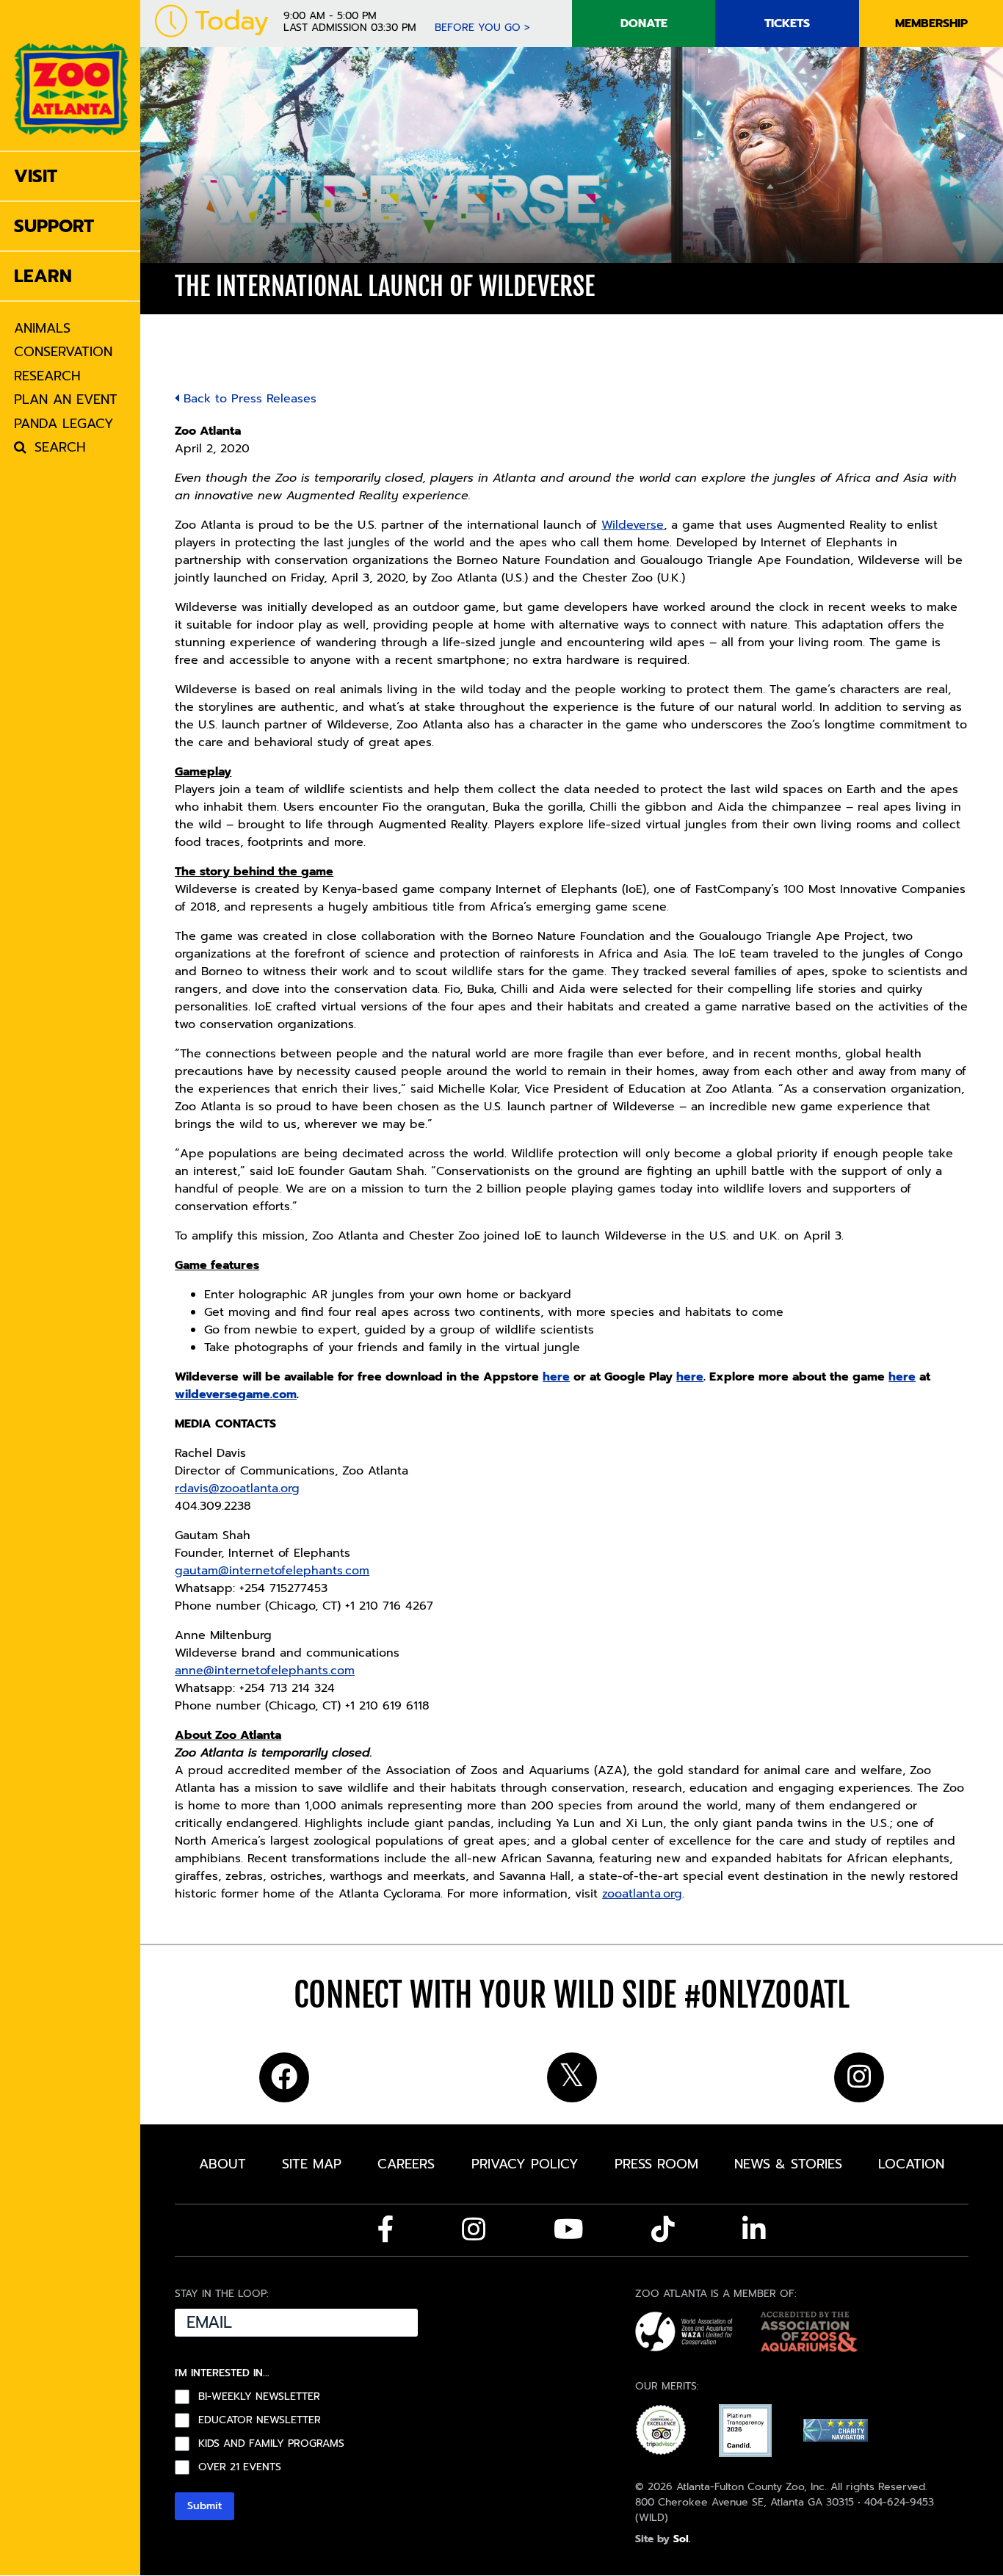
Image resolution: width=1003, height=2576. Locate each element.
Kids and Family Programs (271, 2444)
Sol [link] (681, 2539)
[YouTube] (569, 2229)
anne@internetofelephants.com (265, 1671)
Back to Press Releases (248, 399)
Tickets (787, 23)
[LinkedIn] (754, 2229)
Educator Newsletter (260, 2420)
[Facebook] (386, 2229)
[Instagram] (474, 2229)
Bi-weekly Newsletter (259, 2397)
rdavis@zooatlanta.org (237, 1488)
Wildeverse (633, 525)
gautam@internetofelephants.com (272, 1571)
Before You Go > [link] (482, 28)
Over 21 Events (240, 2467)
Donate (644, 23)
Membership (931, 23)
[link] (71, 75)
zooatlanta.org (642, 1894)
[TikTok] (663, 2229)
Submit (204, 2506)
